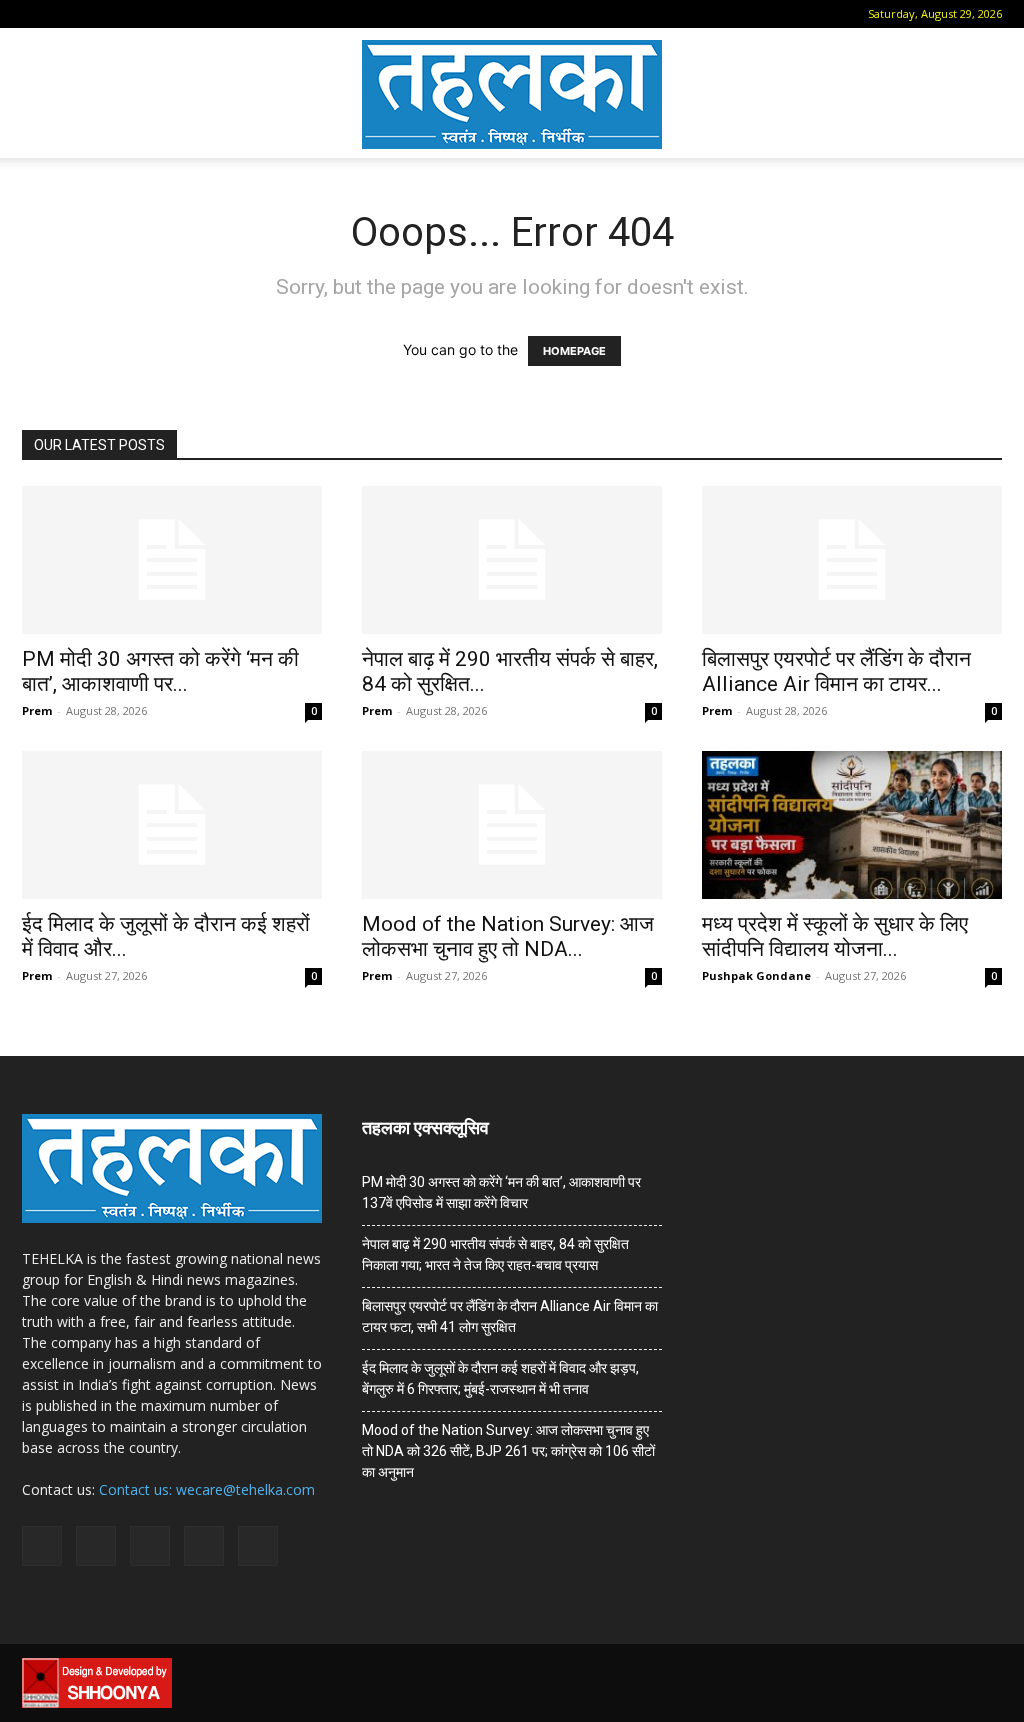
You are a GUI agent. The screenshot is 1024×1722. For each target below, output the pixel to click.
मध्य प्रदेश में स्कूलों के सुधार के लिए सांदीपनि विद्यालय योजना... (835, 936)
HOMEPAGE (574, 351)
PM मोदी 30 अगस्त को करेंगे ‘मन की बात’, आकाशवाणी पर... (160, 671)
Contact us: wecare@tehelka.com (207, 1489)
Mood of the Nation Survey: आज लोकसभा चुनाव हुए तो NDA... (508, 936)
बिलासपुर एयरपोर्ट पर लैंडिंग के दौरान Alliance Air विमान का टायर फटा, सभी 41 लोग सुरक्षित (510, 1316)
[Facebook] (67, 14)
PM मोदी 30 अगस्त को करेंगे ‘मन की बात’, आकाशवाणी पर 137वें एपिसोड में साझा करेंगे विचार (501, 1192)
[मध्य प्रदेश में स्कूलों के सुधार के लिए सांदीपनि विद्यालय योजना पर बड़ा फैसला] (852, 825)
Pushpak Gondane (756, 975)
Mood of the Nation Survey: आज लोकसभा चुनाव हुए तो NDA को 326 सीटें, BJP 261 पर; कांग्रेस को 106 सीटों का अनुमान (508, 1451)
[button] (37, 13)
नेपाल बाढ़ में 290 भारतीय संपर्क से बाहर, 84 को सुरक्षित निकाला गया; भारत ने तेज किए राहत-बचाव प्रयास (495, 1254)
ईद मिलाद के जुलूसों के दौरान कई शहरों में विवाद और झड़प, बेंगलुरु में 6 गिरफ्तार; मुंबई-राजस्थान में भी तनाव (500, 1378)
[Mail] (100, 14)
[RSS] (133, 14)
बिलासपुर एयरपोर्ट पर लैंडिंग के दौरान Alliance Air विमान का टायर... (836, 671)
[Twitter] (166, 14)
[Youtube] (199, 14)
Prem (37, 710)
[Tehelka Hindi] (512, 94)
